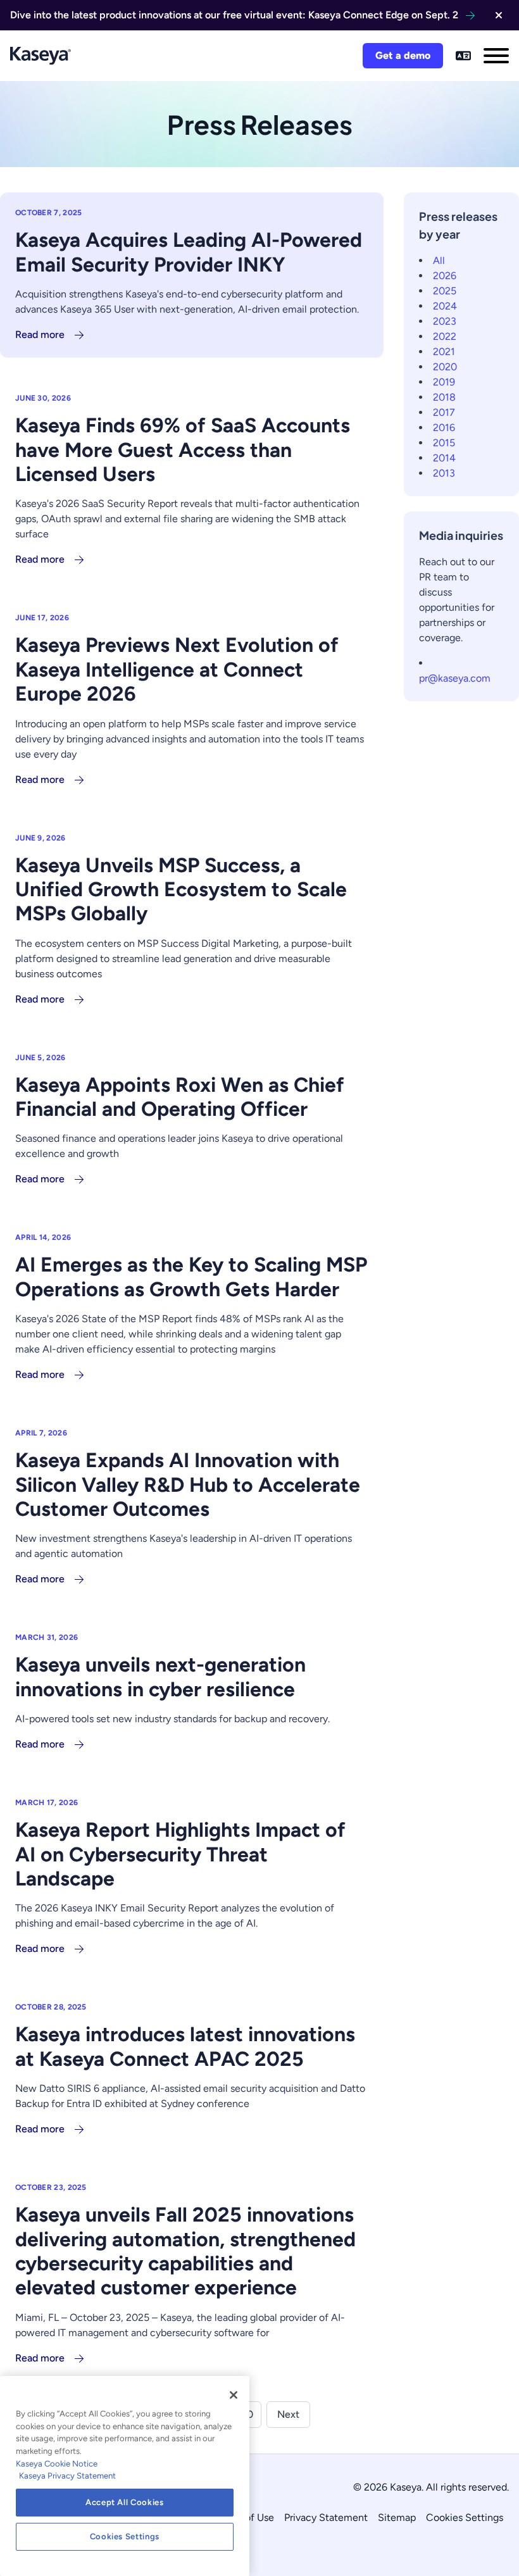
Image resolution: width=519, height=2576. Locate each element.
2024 (445, 306)
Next (288, 2414)
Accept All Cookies (125, 2502)
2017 (444, 412)
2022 (445, 336)
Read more (40, 335)
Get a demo (403, 55)
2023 (445, 321)
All (439, 260)
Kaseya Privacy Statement (67, 2476)
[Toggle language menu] (463, 56)
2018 (444, 397)
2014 (444, 458)
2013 (444, 473)
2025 (445, 291)
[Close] (234, 2395)
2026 (445, 276)
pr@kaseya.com (455, 678)
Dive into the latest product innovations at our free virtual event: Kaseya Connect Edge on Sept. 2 (234, 15)
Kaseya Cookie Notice (57, 2464)
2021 (444, 352)
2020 (445, 367)
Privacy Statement (326, 2517)
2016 (444, 428)
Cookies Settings (465, 2517)
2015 (444, 443)
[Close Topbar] (499, 15)
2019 (444, 382)
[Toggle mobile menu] (496, 56)
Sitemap (397, 2517)
